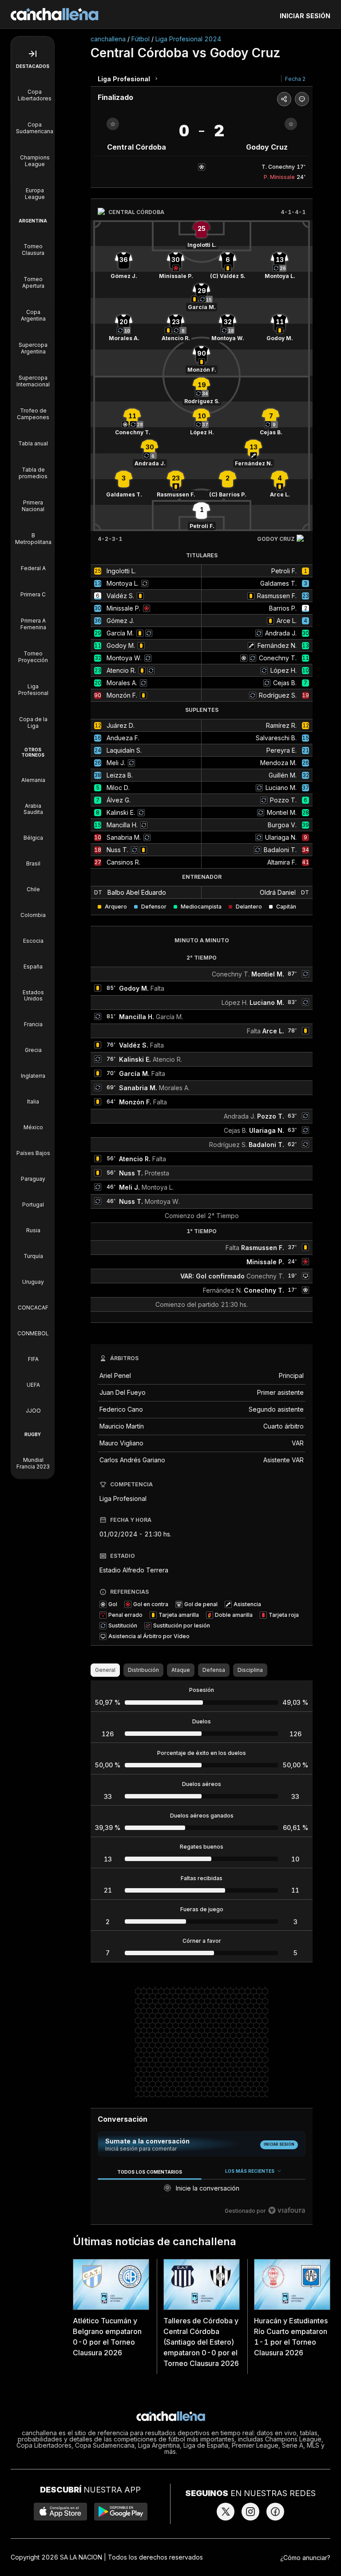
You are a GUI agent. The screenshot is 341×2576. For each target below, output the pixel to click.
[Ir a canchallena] (55, 14)
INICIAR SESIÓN (305, 16)
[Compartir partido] (284, 99)
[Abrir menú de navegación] (33, 54)
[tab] (149, 2172)
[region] (202, 2191)
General (105, 1670)
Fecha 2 (295, 79)
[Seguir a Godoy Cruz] (291, 124)
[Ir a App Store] (60, 2512)
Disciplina (250, 1670)
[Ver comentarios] (302, 99)
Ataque (181, 1670)
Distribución (143, 1670)
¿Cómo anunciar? (305, 2558)
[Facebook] (275, 2512)
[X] (226, 2512)
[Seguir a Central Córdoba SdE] (113, 124)
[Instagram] (250, 2512)
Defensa (214, 1670)
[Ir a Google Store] (121, 2512)
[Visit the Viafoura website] (287, 2210)
